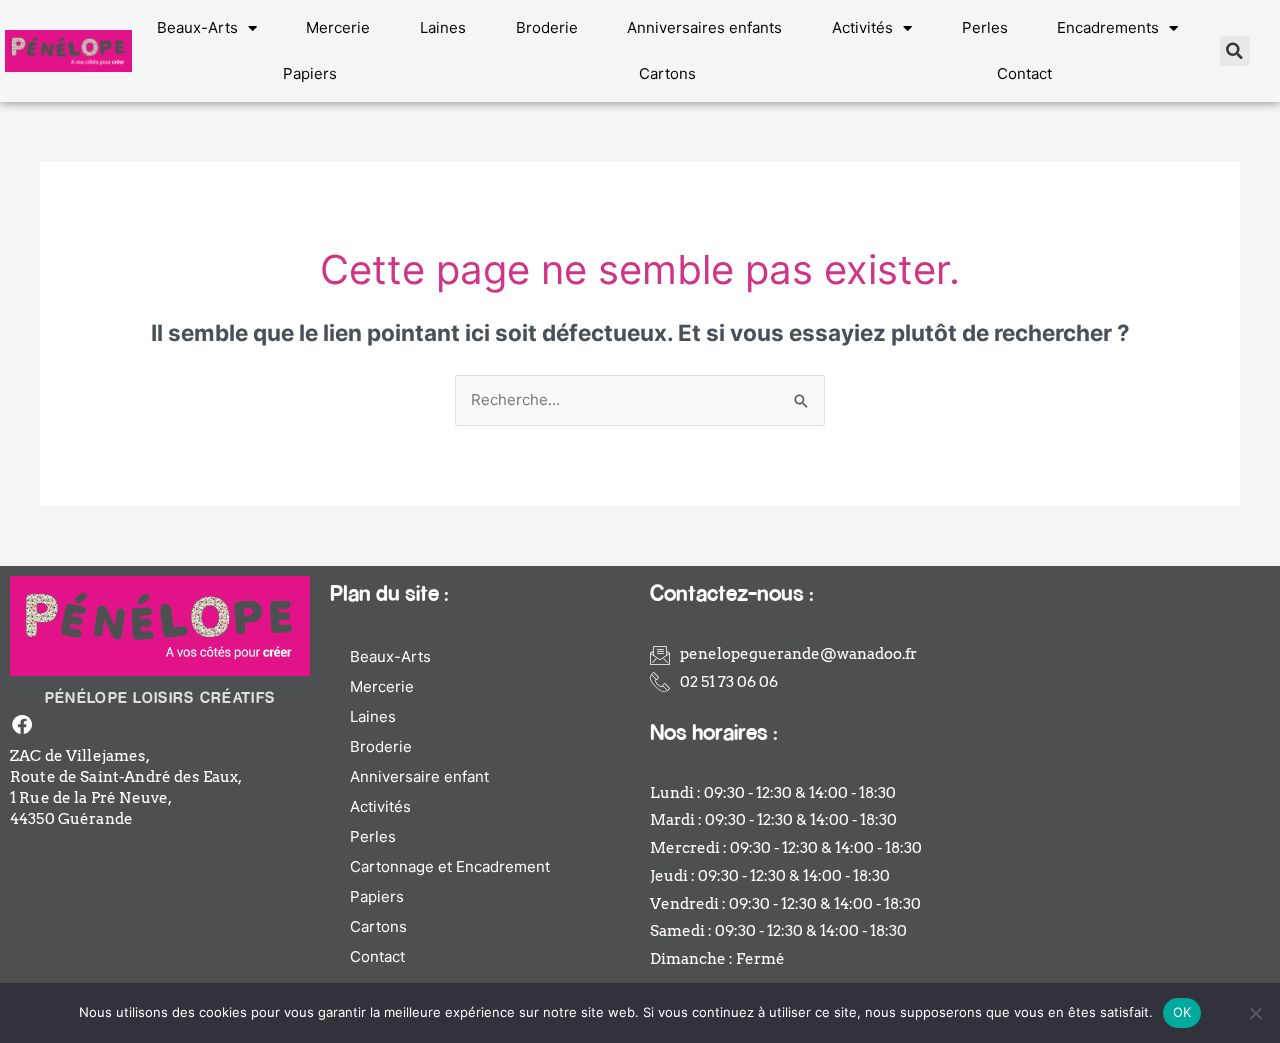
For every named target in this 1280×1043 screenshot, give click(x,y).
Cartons (667, 73)
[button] (1235, 51)
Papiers (310, 73)
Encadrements (1108, 27)
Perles (985, 27)
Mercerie (338, 27)
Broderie (547, 27)
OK (1182, 1012)
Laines (443, 27)
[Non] (1255, 1013)
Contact (1024, 73)
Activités (862, 27)
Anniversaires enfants (704, 27)
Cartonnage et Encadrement (450, 866)
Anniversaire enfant (419, 776)
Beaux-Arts (197, 27)
